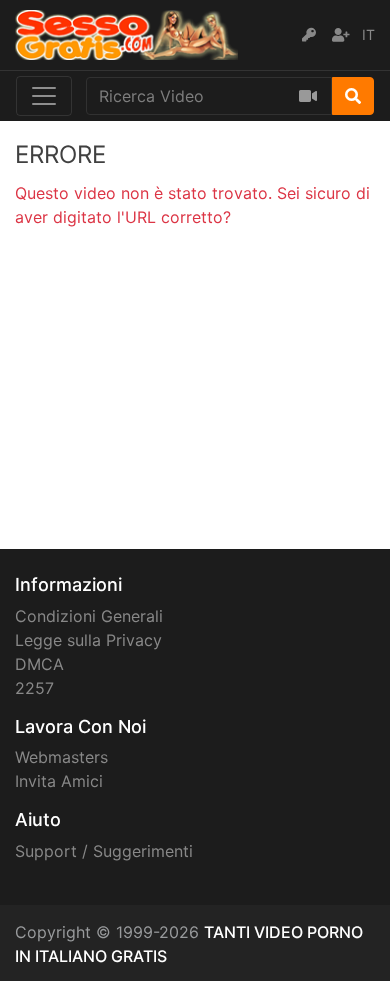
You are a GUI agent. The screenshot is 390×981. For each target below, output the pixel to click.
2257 (34, 688)
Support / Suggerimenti (104, 851)
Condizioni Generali (89, 616)
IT (368, 34)
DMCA (39, 664)
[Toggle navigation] (44, 96)
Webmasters (61, 757)
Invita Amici (59, 781)
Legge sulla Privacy (88, 640)
